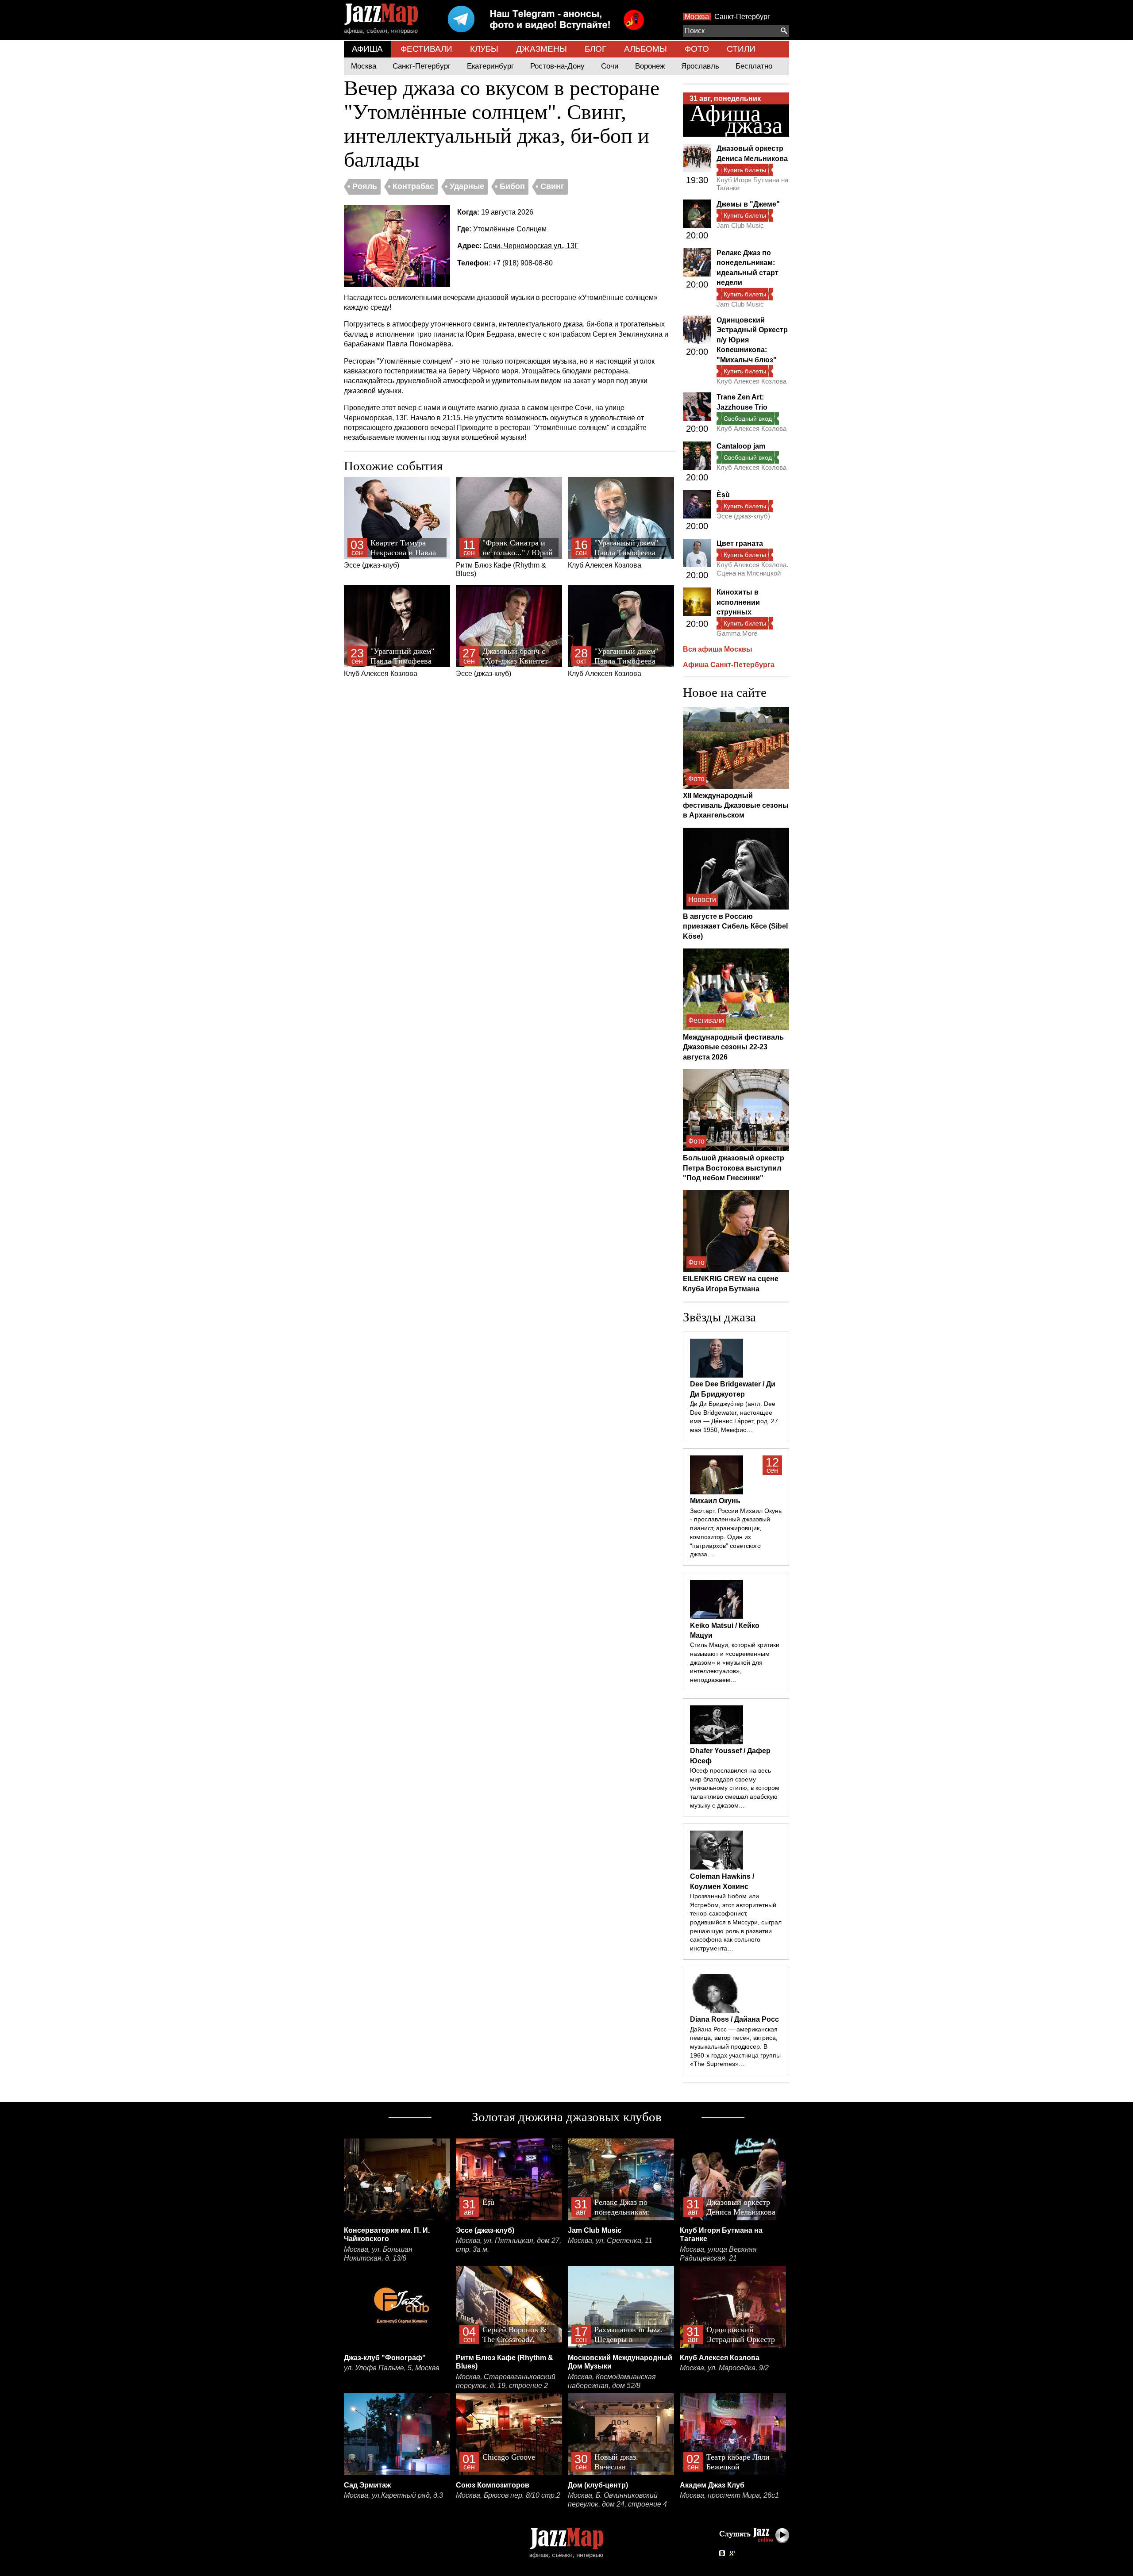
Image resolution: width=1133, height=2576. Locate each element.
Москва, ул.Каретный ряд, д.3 (393, 2495)
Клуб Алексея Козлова (613, 554)
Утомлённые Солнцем (510, 229)
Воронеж (650, 66)
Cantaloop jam (741, 446)
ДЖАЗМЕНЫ (541, 49)
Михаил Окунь (715, 1501)
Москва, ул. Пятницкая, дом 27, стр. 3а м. (509, 2245)
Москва (697, 17)
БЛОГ (595, 49)
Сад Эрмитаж (367, 2485)
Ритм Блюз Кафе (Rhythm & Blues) (504, 558)
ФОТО (697, 49)
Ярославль (700, 66)
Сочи (610, 66)
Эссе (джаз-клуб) (390, 554)
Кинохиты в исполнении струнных (738, 602)
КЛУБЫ (484, 49)
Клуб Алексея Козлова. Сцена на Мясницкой (752, 569)
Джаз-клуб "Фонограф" (385, 2358)
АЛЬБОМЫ (646, 49)
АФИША (367, 49)
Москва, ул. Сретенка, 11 (610, 2240)
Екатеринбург (490, 66)
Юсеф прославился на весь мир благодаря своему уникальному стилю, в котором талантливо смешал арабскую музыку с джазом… (735, 1788)
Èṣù (723, 495)
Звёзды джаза (719, 1317)
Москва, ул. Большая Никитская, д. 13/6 (378, 2254)
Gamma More (737, 633)
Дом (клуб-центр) (598, 2485)
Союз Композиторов (493, 2485)
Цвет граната (740, 543)
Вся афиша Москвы (718, 649)
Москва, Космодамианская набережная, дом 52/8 (612, 2381)
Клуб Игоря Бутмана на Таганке (752, 184)
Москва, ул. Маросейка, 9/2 (724, 2368)
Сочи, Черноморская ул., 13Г (531, 246)
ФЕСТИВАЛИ (426, 49)
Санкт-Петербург (742, 17)
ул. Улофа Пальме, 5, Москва (392, 2368)
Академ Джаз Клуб (712, 2485)
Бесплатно (754, 66)
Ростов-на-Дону (557, 66)
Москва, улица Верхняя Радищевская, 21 (718, 2254)
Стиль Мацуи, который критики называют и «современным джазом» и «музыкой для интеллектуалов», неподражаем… (735, 1662)
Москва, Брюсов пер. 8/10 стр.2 (508, 2495)
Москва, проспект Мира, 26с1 (729, 2495)
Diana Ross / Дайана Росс (734, 2019)
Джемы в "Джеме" (748, 204)
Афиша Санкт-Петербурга (729, 665)
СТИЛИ (741, 49)
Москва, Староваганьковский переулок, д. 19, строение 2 (506, 2381)
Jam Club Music (740, 225)
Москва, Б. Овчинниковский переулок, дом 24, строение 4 (617, 2500)
